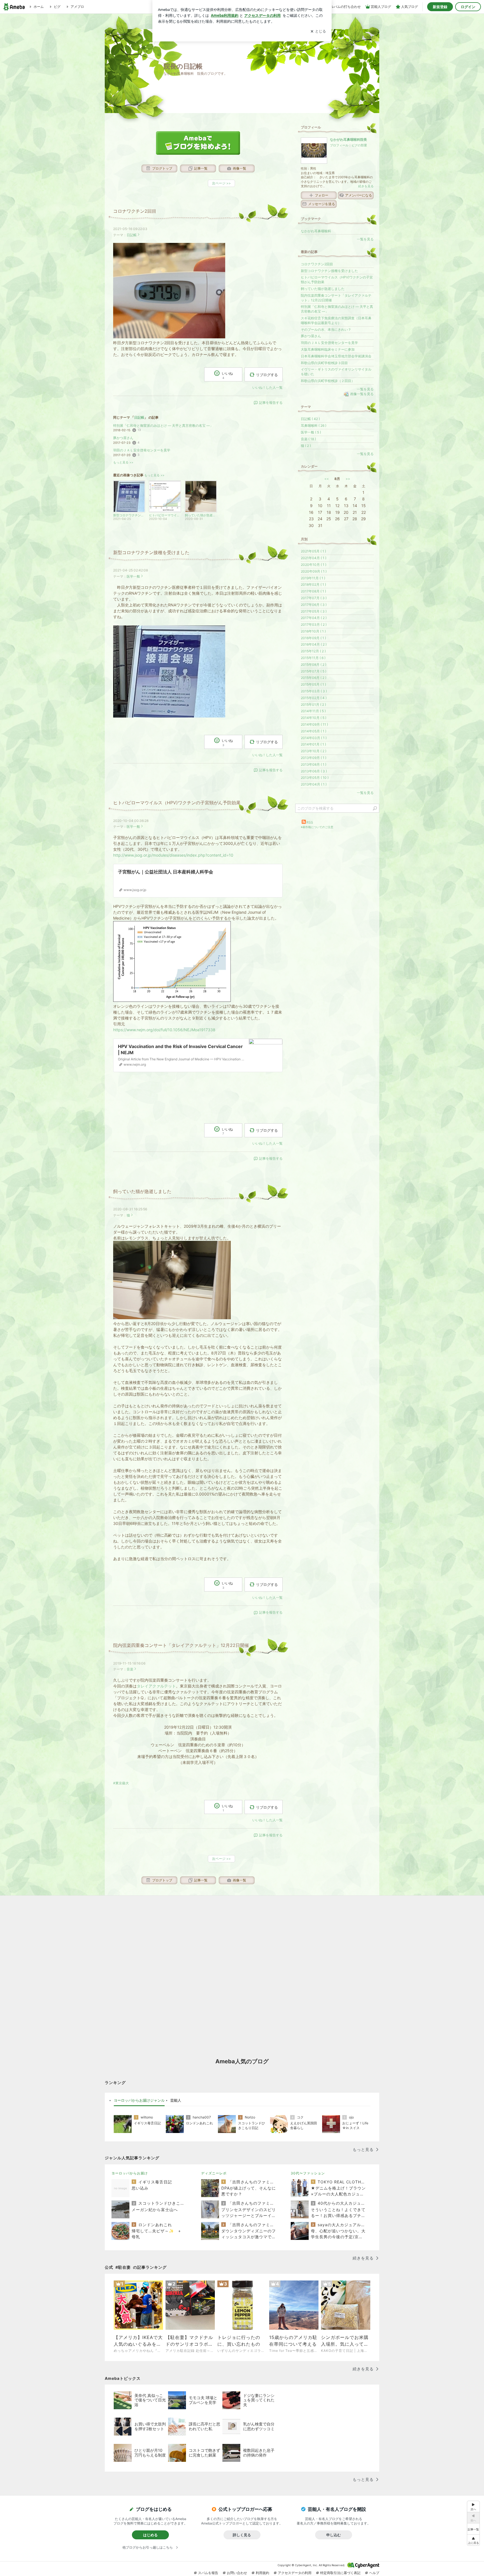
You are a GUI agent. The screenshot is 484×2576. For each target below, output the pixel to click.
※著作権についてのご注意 (317, 827)
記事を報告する (271, 403)
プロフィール (339, 145)
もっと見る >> (123, 462)
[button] (473, 2540)
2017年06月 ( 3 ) (314, 605)
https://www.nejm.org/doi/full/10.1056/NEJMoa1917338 (164, 1030)
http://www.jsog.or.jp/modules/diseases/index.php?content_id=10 (173, 855)
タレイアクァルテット (156, 1686)
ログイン (468, 7)
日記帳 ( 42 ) (310, 419)
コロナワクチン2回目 (135, 211)
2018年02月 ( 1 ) (313, 584)
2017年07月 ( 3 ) (314, 598)
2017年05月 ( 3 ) (314, 611)
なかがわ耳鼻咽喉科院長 (348, 140)
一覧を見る (365, 239)
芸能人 (176, 2100)
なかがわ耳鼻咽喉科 (316, 231)
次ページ (221, 183)
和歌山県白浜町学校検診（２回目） (328, 381)
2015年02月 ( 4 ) (314, 698)
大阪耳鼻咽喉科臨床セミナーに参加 (328, 349)
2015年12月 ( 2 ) (313, 651)
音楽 (130, 1669)
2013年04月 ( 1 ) (314, 784)
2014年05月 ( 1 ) (314, 731)
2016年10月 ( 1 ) (313, 631)
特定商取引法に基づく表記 (340, 2573)
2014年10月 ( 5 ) (314, 718)
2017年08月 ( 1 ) (313, 591)
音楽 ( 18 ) (308, 439)
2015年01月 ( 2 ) (313, 705)
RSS (310, 822)
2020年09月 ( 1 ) (314, 571)
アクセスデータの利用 (295, 2573)
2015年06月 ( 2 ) (314, 678)
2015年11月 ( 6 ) (313, 658)
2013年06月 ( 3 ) (314, 771)
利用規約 (262, 2573)
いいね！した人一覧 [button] (267, 387)
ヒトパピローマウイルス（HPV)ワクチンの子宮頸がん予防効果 (177, 803)
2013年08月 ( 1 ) (314, 764)
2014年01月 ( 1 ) (313, 744)
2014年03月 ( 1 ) (314, 738)
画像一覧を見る (362, 394)
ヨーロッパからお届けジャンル (139, 2100)
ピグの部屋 (359, 145)
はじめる (150, 2535)
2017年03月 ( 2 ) (314, 624)
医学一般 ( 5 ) (311, 432)
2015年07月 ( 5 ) (314, 671)
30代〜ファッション (308, 2173)
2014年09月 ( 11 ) (314, 724)
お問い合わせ (237, 2573)
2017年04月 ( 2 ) (314, 618)
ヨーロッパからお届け (130, 2173)
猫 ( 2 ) (306, 446)
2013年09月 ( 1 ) (314, 758)
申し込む (334, 2535)
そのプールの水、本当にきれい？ (326, 330)
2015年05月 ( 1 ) (313, 684)
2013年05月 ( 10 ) (315, 778)
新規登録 (440, 7)
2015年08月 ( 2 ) (314, 664)
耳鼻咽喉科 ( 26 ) (314, 426)
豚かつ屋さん (123, 438)
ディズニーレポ (214, 2173)
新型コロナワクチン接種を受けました (151, 553)
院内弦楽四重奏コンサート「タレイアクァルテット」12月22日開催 (181, 1645)
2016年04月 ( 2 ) (314, 644)
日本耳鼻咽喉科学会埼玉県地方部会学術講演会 (336, 356)
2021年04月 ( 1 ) (314, 558)
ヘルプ (374, 2573)
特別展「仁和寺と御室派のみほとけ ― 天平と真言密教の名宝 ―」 (163, 426)
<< (327, 479)
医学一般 (133, 576)
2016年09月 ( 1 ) (313, 638)
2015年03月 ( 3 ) (314, 691)
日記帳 (132, 235)
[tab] (139, 2101)
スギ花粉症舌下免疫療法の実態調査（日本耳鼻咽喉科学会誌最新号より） (336, 320)
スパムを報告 (208, 2573)
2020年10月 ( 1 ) (314, 565)
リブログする (267, 374)
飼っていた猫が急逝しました (142, 1191)
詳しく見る (242, 2535)
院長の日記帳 (183, 66)
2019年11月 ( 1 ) (313, 578)
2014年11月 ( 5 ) (313, 711)
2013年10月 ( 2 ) (314, 751)
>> (348, 479)
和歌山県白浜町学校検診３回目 (324, 363)
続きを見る (366, 186)
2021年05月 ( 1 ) (313, 551)
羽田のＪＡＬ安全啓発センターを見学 (142, 450)
